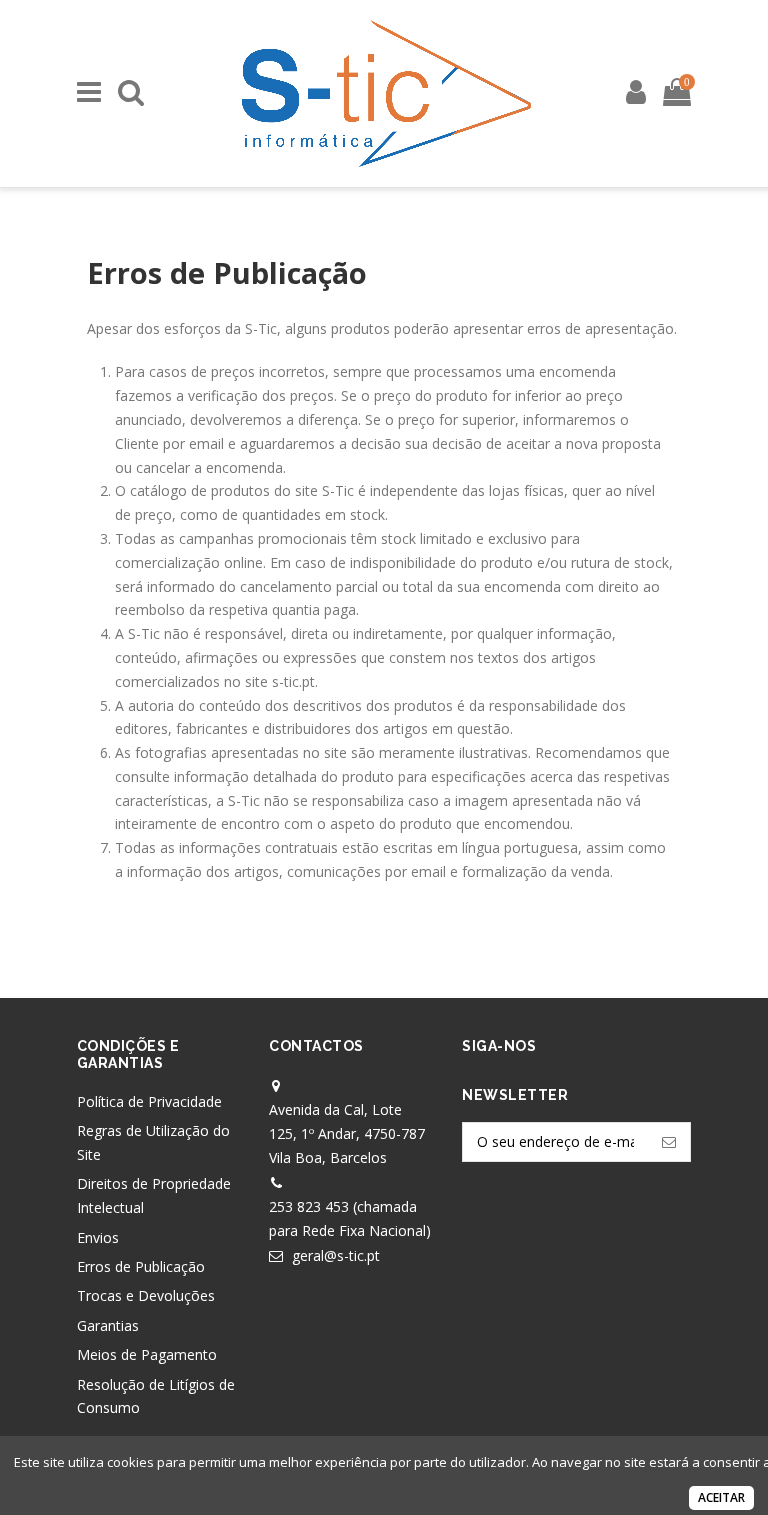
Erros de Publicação (141, 1266)
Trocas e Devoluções (146, 1295)
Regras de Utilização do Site (153, 1142)
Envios (98, 1237)
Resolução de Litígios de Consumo (156, 1396)
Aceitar (721, 1497)
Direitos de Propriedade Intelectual (154, 1195)
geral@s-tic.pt (336, 1255)
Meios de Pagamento (147, 1354)
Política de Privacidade (149, 1101)
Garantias (108, 1325)
